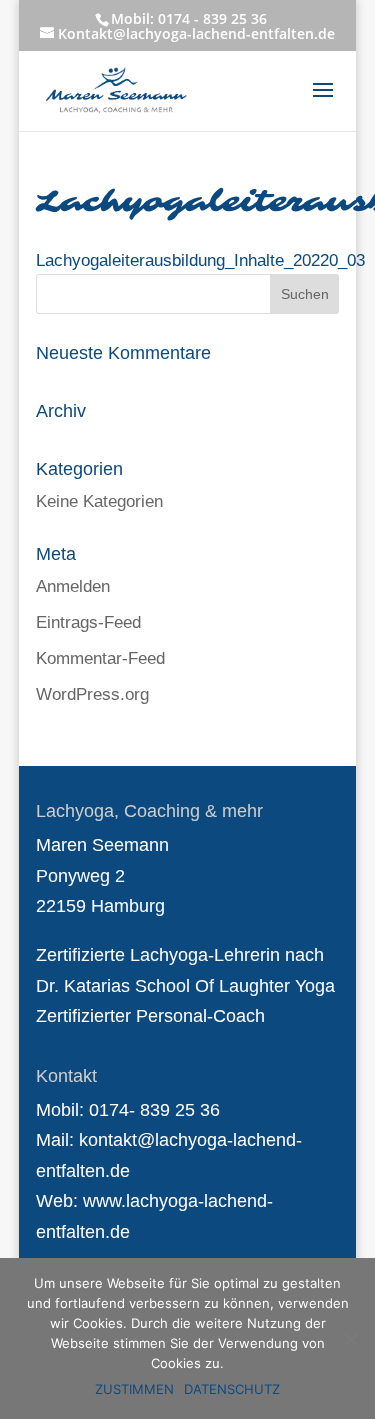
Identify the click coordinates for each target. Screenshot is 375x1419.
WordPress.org (92, 694)
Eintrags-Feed (88, 622)
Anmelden (73, 586)
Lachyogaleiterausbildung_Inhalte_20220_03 (200, 260)
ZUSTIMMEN (134, 1389)
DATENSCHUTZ (232, 1389)
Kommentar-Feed (100, 658)
